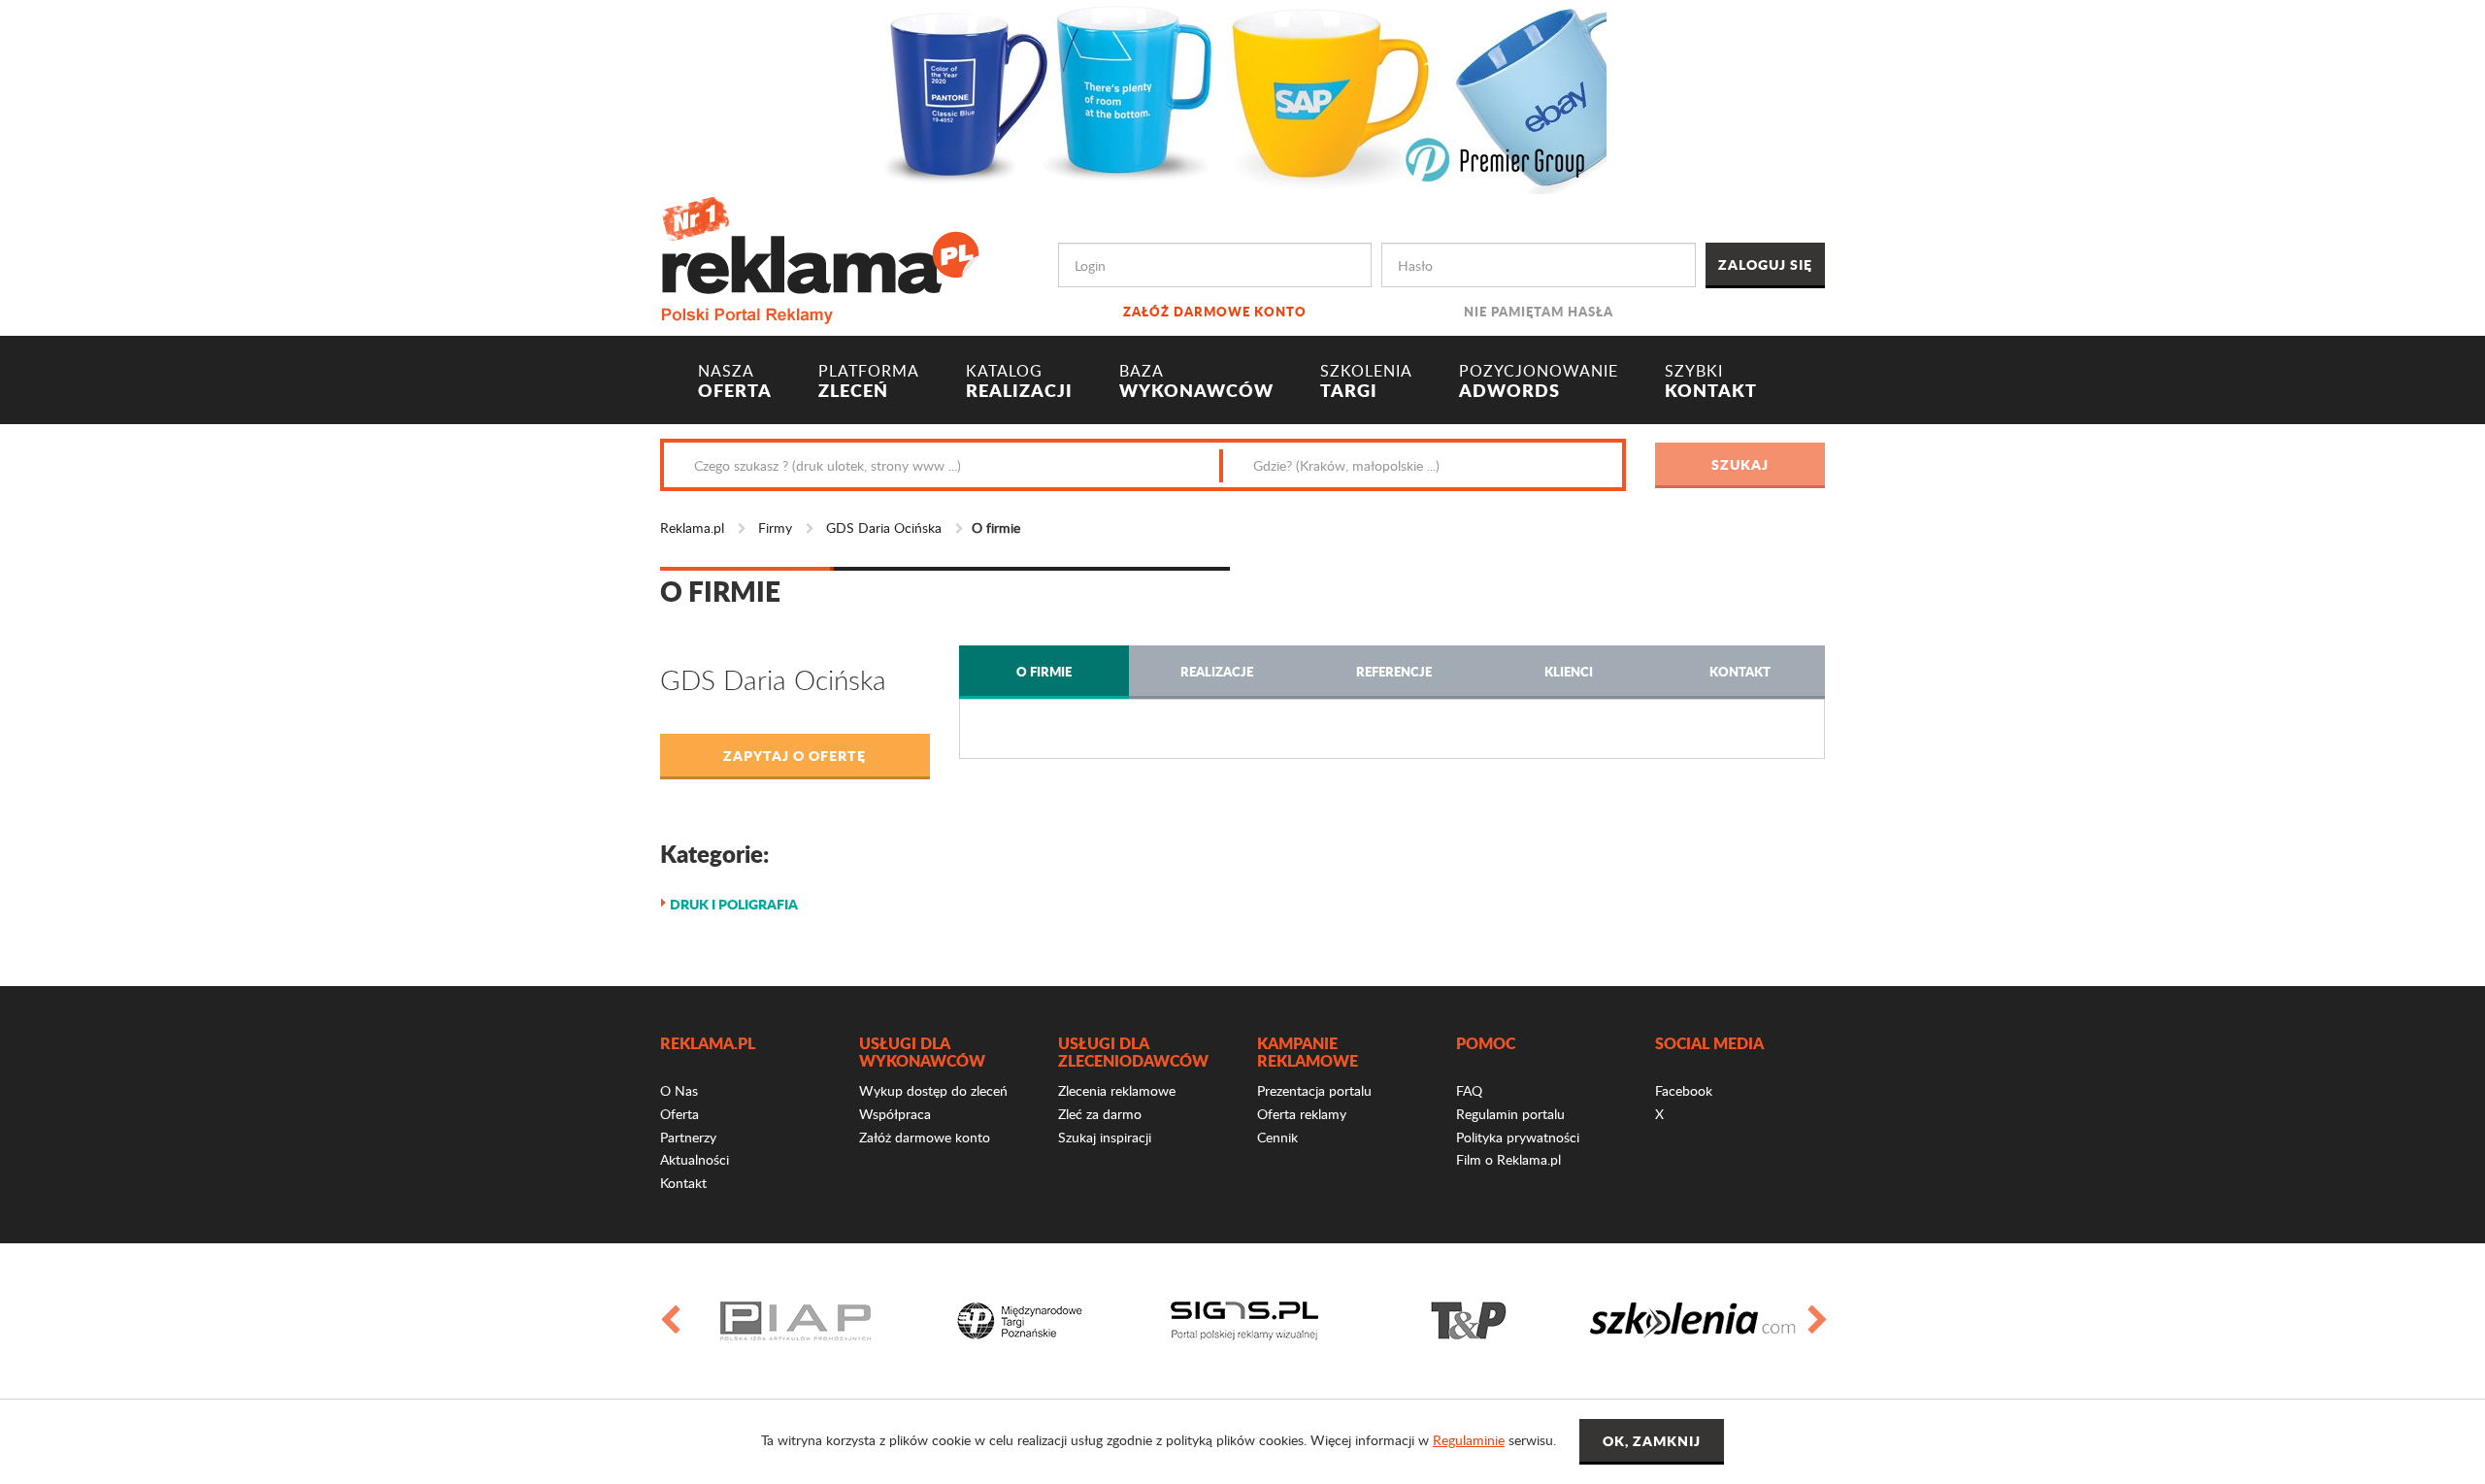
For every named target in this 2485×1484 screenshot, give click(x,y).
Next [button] (1816, 1321)
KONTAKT (1711, 381)
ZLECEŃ (869, 381)
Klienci (1569, 671)
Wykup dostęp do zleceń (933, 1090)
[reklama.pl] (820, 257)
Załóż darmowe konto (1215, 311)
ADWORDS (1539, 381)
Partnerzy (688, 1137)
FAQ (1469, 1090)
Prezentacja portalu (1314, 1090)
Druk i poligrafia (734, 904)
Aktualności (695, 1159)
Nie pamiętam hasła (1539, 311)
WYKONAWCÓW (1196, 381)
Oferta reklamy (1302, 1114)
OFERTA (735, 381)
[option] (795, 1321)
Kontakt (1740, 671)
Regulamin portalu (1510, 1114)
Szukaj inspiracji (1105, 1137)
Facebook (1684, 1090)
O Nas (679, 1090)
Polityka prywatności (1518, 1137)
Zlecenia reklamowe (1117, 1090)
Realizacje (1217, 671)
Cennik (1277, 1137)
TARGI (1366, 381)
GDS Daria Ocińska (884, 528)
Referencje (1394, 671)
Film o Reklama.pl (1508, 1159)
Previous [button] (669, 1321)
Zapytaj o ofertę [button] (795, 755)
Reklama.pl (692, 528)
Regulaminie (1469, 1440)
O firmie (1044, 671)
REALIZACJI (1019, 381)
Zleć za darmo (1100, 1114)
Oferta (679, 1114)
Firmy (775, 528)
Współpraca (895, 1114)
